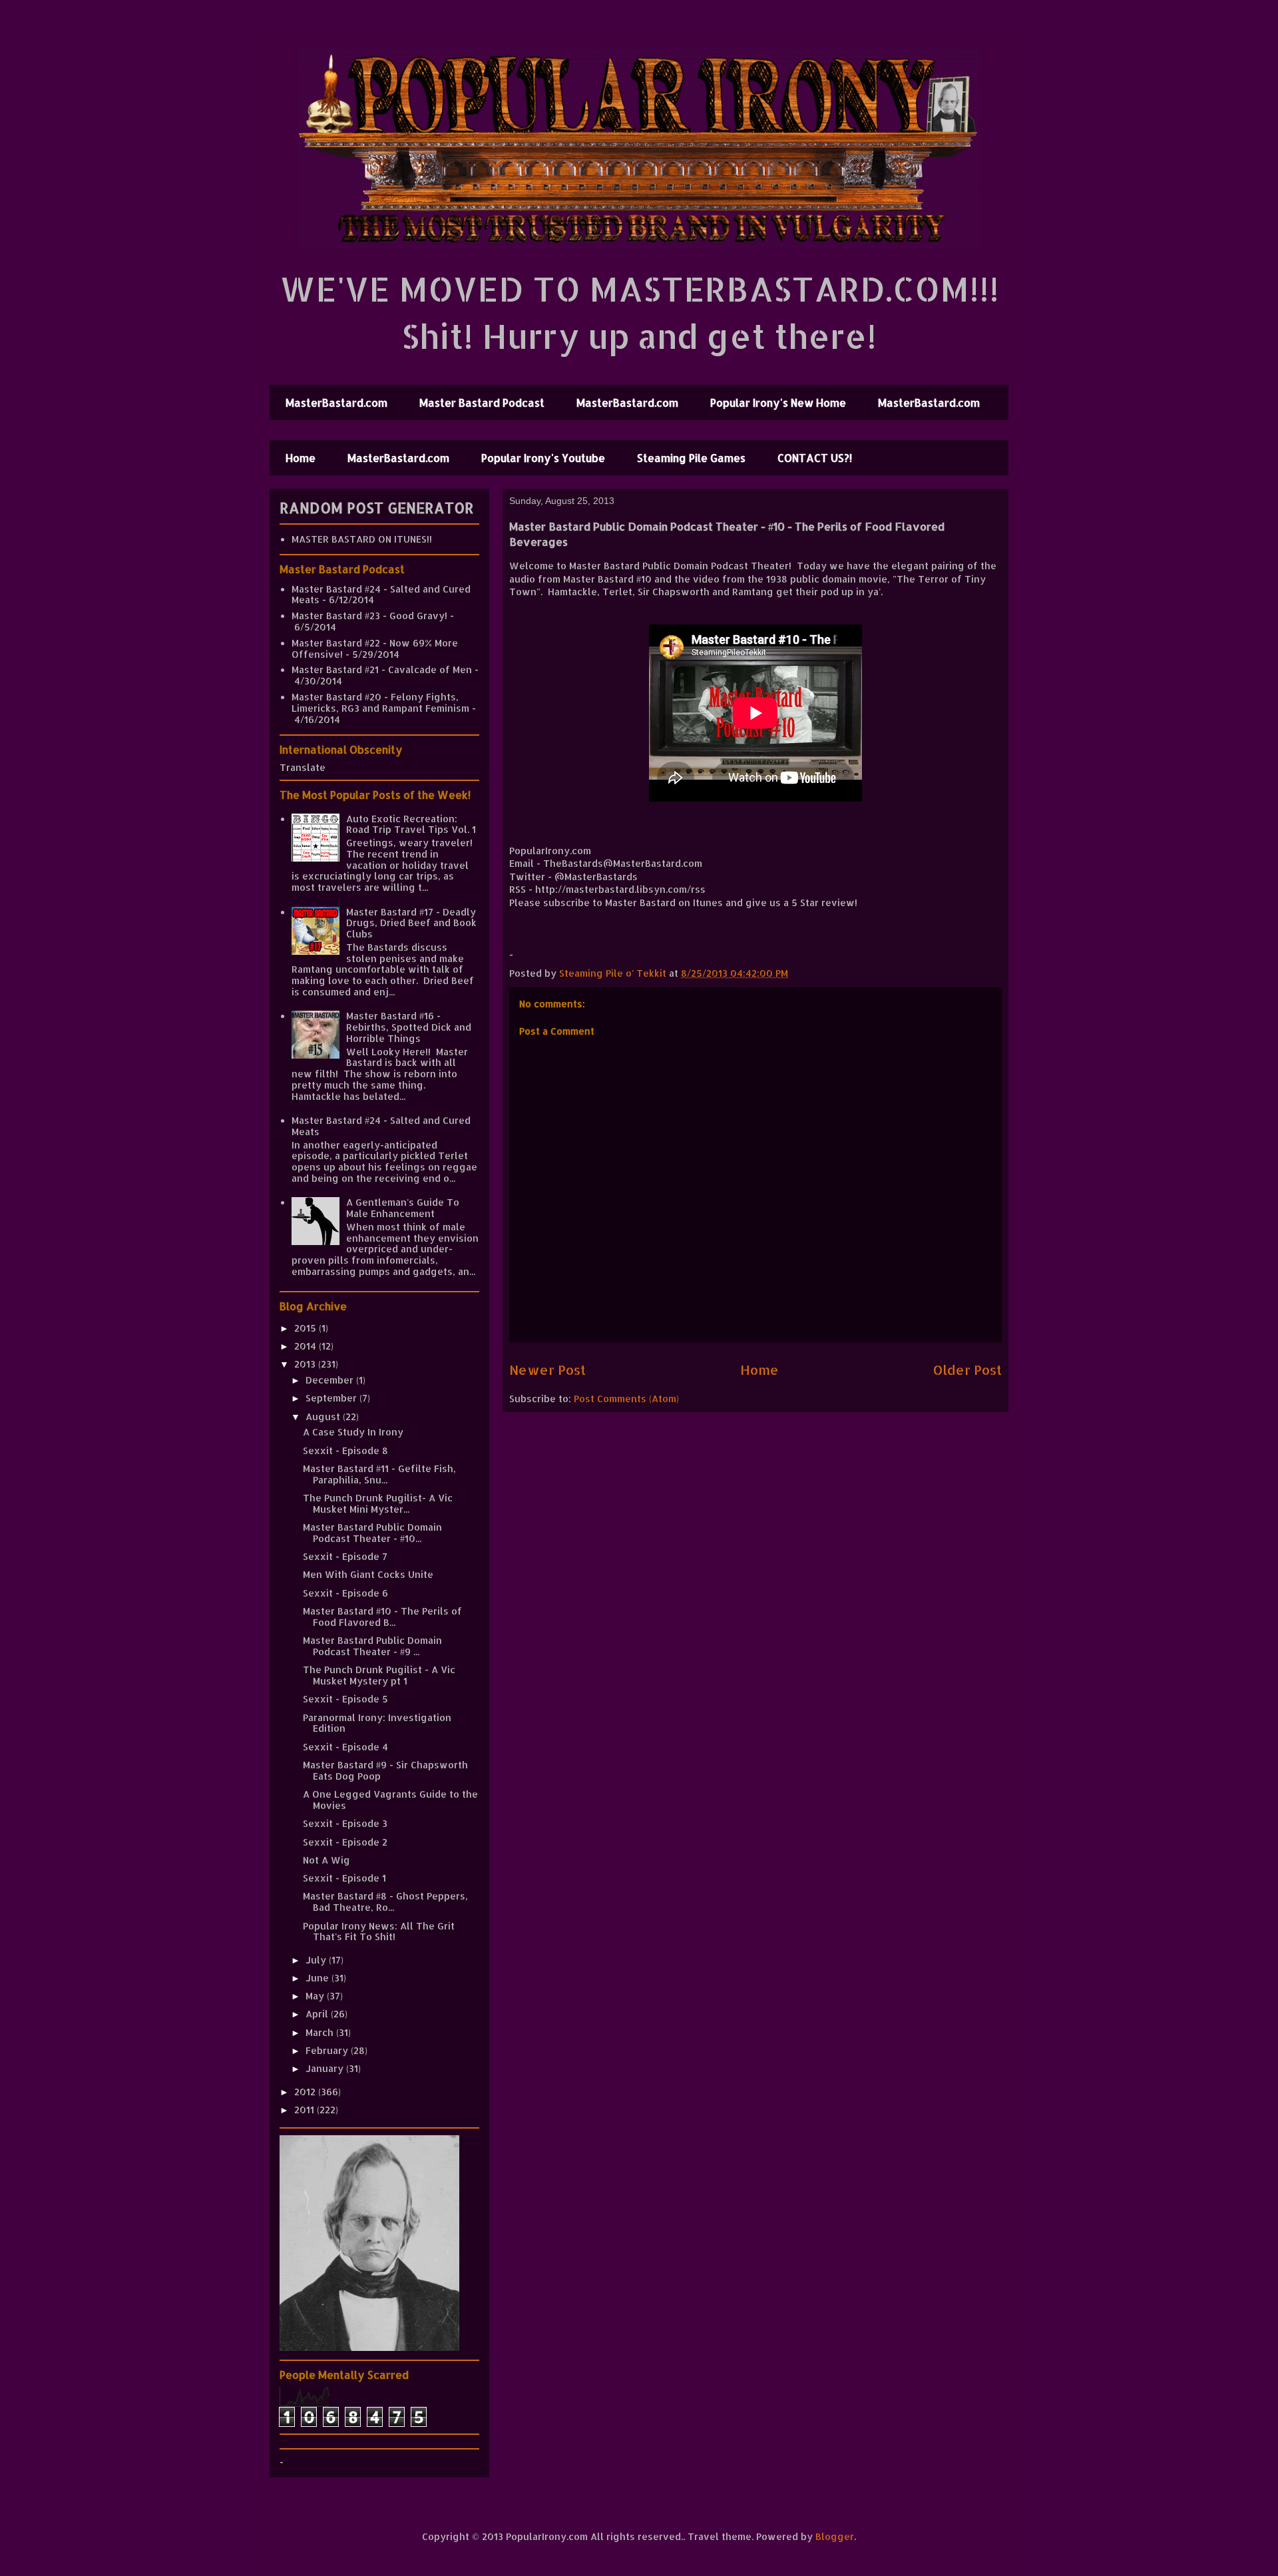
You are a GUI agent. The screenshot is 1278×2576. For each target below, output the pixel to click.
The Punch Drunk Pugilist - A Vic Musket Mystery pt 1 (379, 1675)
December (331, 1380)
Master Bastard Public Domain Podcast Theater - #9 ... (372, 1646)
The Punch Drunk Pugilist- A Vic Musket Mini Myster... (378, 1503)
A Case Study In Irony (353, 1432)
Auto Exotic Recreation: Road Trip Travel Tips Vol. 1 (411, 824)
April (318, 2014)
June (319, 1978)
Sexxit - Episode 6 (345, 1593)
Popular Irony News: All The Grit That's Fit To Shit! (379, 1932)
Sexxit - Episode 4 (345, 1747)
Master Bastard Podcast (482, 402)
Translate (303, 767)
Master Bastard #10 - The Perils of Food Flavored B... (382, 1617)
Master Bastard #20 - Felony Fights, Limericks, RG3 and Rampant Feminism (380, 702)
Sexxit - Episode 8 (345, 1450)
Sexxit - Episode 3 (345, 1823)
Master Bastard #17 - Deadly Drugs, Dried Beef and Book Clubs (411, 923)
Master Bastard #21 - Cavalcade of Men (382, 669)
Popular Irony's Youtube (543, 458)
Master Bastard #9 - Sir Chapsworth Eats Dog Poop (385, 1770)
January (326, 2068)
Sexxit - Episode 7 (345, 1556)
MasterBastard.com (336, 402)
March (321, 2032)
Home (301, 458)
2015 (307, 1328)
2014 (307, 1346)
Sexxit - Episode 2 (345, 1842)
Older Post (967, 1370)
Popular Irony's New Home (778, 402)
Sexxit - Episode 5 (345, 1699)
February (328, 2050)
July (317, 1960)
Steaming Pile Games (691, 458)
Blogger (835, 2536)
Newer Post (547, 1370)
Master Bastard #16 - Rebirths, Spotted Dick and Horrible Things (409, 1027)
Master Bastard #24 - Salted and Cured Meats (381, 595)
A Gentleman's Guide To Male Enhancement (403, 1208)
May (316, 1996)
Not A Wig (326, 1860)
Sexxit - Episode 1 (344, 1878)
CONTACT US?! (815, 458)
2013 (306, 1364)
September (332, 1398)
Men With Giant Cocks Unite (368, 1574)
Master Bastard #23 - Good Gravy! (369, 616)
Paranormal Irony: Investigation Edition (377, 1723)
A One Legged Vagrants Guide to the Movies (390, 1800)
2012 (306, 2092)
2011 (306, 2110)
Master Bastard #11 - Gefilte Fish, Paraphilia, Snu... (379, 1474)
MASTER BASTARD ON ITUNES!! (362, 539)
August (324, 1417)
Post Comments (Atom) (626, 1399)
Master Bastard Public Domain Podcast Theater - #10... (372, 1533)
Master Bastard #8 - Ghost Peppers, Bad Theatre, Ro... (385, 1902)
